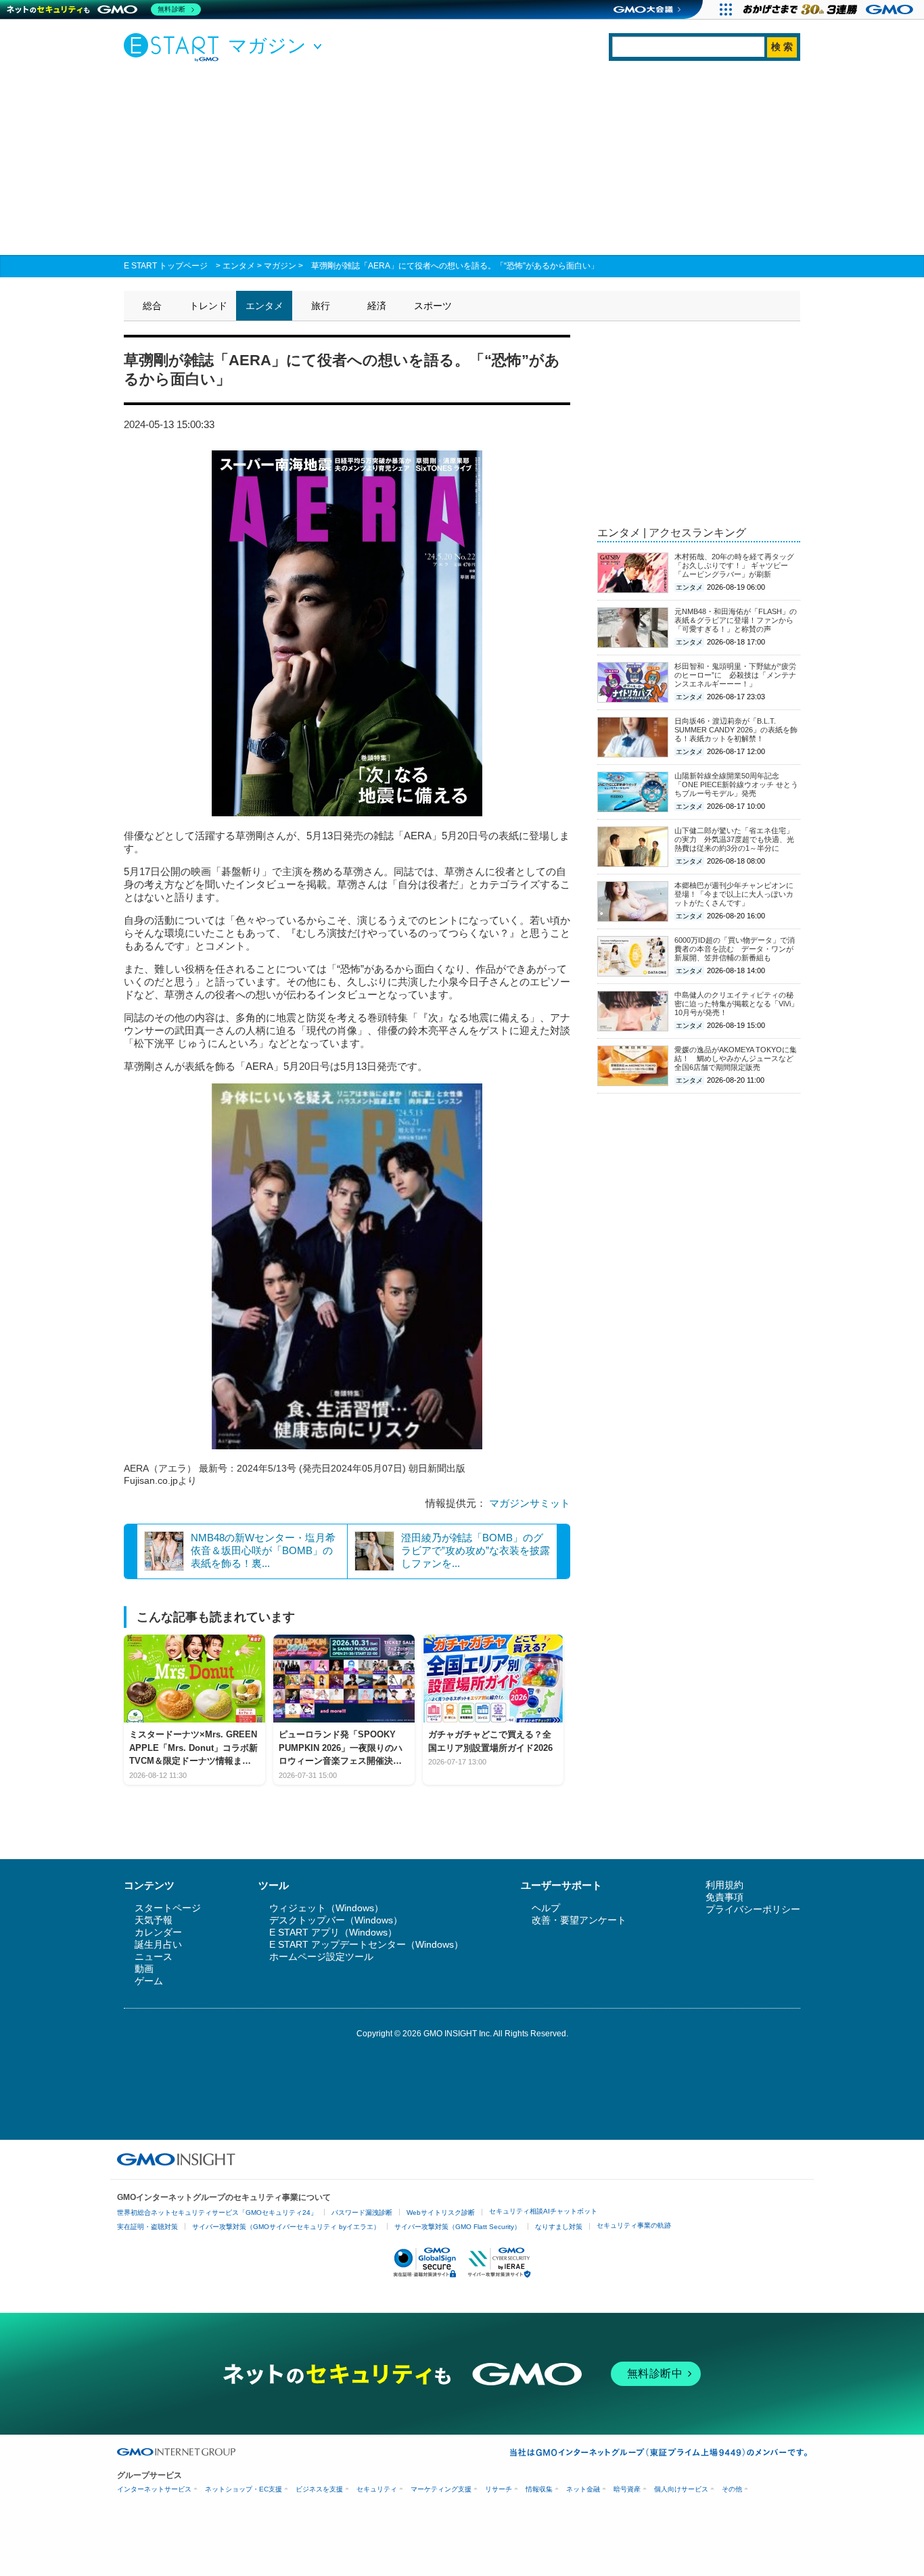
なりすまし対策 (559, 2227)
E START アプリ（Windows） (333, 1932)
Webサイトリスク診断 (441, 2212)
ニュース (154, 1957)
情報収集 (539, 2489)
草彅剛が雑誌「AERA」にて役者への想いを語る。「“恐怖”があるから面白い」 (455, 266)
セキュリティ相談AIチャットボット (543, 2211)
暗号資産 (627, 2489)
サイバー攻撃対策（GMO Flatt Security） (458, 2227)
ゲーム (149, 1981)
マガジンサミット (530, 1503)
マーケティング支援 (441, 2489)
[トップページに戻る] (175, 47)
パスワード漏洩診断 (362, 2212)
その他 (732, 2489)
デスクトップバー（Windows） (336, 1920)
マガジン (280, 266)
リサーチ (499, 2489)
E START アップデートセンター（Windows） (366, 1944)
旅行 (321, 306)
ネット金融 (583, 2489)
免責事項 (724, 1897)
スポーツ (433, 306)
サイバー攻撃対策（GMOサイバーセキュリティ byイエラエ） (286, 2227)
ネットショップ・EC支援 (244, 2489)
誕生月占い (158, 1944)
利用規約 (724, 1885)
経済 (377, 306)
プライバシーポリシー (753, 1909)
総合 (152, 306)
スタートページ (168, 1908)
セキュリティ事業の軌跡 (634, 2225)
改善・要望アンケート (579, 1920)
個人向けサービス (681, 2489)
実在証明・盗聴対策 (147, 2227)
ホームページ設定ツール (321, 1957)
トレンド (208, 306)
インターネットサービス (154, 2489)
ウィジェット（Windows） (326, 1908)
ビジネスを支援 (319, 2489)
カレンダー (158, 1932)
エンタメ (239, 266)
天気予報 (154, 1920)
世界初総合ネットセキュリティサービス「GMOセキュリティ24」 (217, 2212)
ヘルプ (546, 1908)
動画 (144, 1969)
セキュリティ (377, 2489)
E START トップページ (166, 266)
